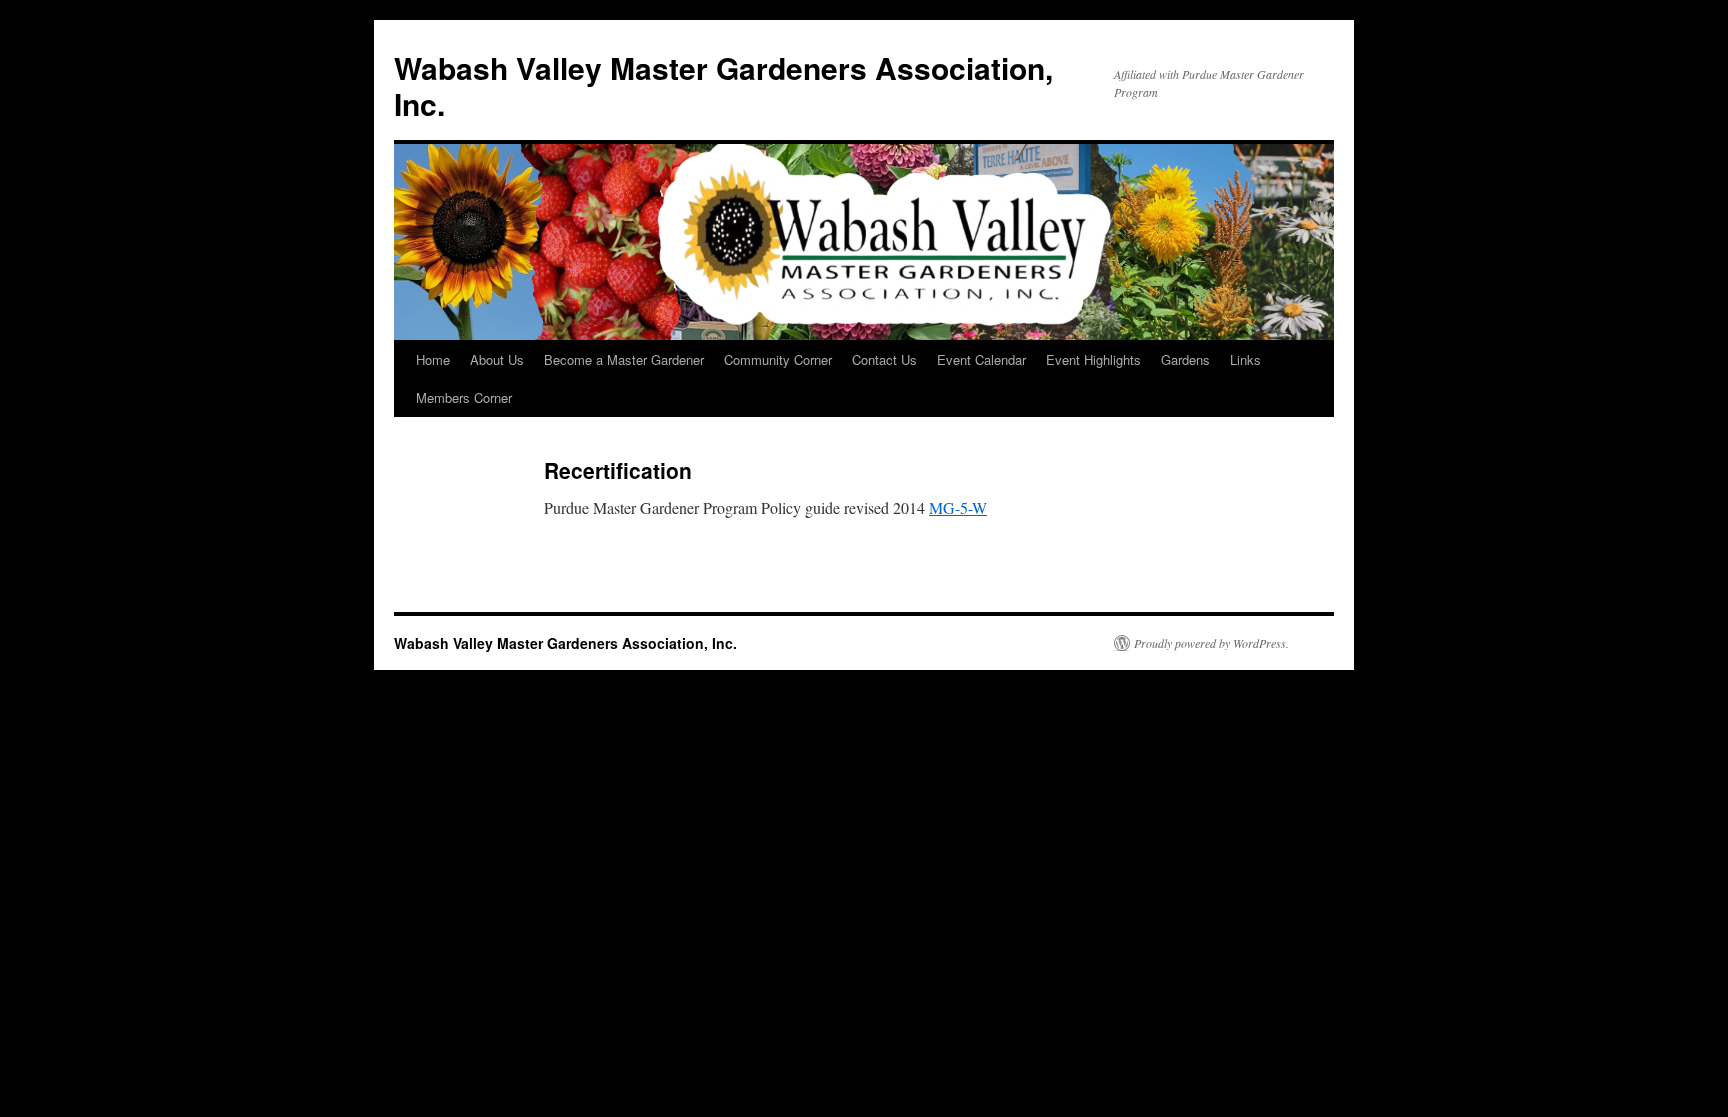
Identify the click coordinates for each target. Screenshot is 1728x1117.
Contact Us (884, 359)
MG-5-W (958, 507)
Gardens (1185, 359)
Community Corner (778, 359)
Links (1245, 359)
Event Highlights (1093, 359)
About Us (497, 359)
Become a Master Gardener (624, 359)
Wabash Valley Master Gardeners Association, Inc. (723, 85)
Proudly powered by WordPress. (1211, 643)
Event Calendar (981, 359)
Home (433, 359)
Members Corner (464, 397)
